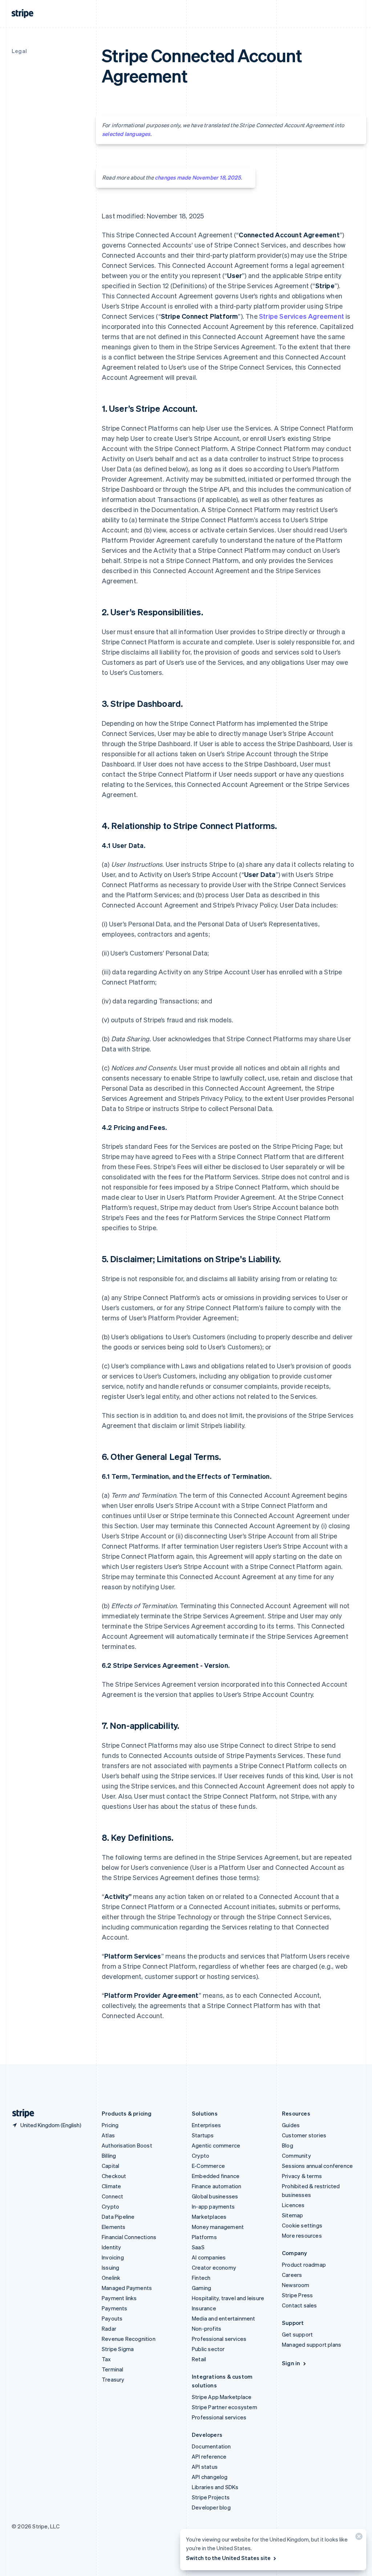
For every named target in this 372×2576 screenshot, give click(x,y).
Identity (112, 2247)
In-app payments (213, 2206)
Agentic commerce (216, 2145)
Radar (109, 2329)
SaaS (198, 2247)
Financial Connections (129, 2237)
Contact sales (300, 2305)
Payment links (119, 2298)
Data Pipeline (118, 2217)
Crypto (110, 2206)
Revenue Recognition (129, 2339)
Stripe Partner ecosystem (225, 2407)
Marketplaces (209, 2217)
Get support (297, 2334)
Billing (109, 2156)
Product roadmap (304, 2265)
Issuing (110, 2267)
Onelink (111, 2278)
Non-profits (207, 2329)
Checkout (114, 2176)
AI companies (209, 2257)
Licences (293, 2205)
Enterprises (206, 2125)
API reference (209, 2456)
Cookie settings (302, 2225)
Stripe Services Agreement (302, 316)
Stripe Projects (211, 2497)
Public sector (208, 2349)
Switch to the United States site (228, 2558)
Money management (218, 2227)
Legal (19, 51)
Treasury (113, 2379)
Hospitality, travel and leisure (228, 2298)
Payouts (112, 2318)
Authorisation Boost (127, 2145)
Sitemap (292, 2215)
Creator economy (214, 2267)
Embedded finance (216, 2176)
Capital (110, 2166)
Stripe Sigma (118, 2349)
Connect (112, 2196)
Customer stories (304, 2135)
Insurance (204, 2308)
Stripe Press (297, 2295)
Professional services (219, 2339)
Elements (114, 2227)
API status (205, 2467)
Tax (106, 2359)
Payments (115, 2308)
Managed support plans (312, 2344)
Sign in (291, 2363)
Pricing (110, 2125)
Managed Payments (127, 2288)
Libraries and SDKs (215, 2487)
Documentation (211, 2446)
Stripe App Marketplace (222, 2397)
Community (296, 2156)
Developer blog (211, 2507)
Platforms (204, 2237)
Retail (199, 2359)
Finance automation (217, 2186)
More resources (302, 2235)
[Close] (358, 2538)
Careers (292, 2275)
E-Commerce (208, 2166)
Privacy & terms (302, 2176)
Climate (111, 2186)
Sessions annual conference (317, 2166)
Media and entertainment (224, 2318)
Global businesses (215, 2196)
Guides (291, 2125)
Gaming (201, 2288)
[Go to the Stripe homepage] (20, 2114)
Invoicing (113, 2257)
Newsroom (296, 2285)
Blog (288, 2145)
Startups (203, 2135)
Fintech (201, 2278)
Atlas (108, 2135)
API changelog (210, 2477)
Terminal (113, 2369)
